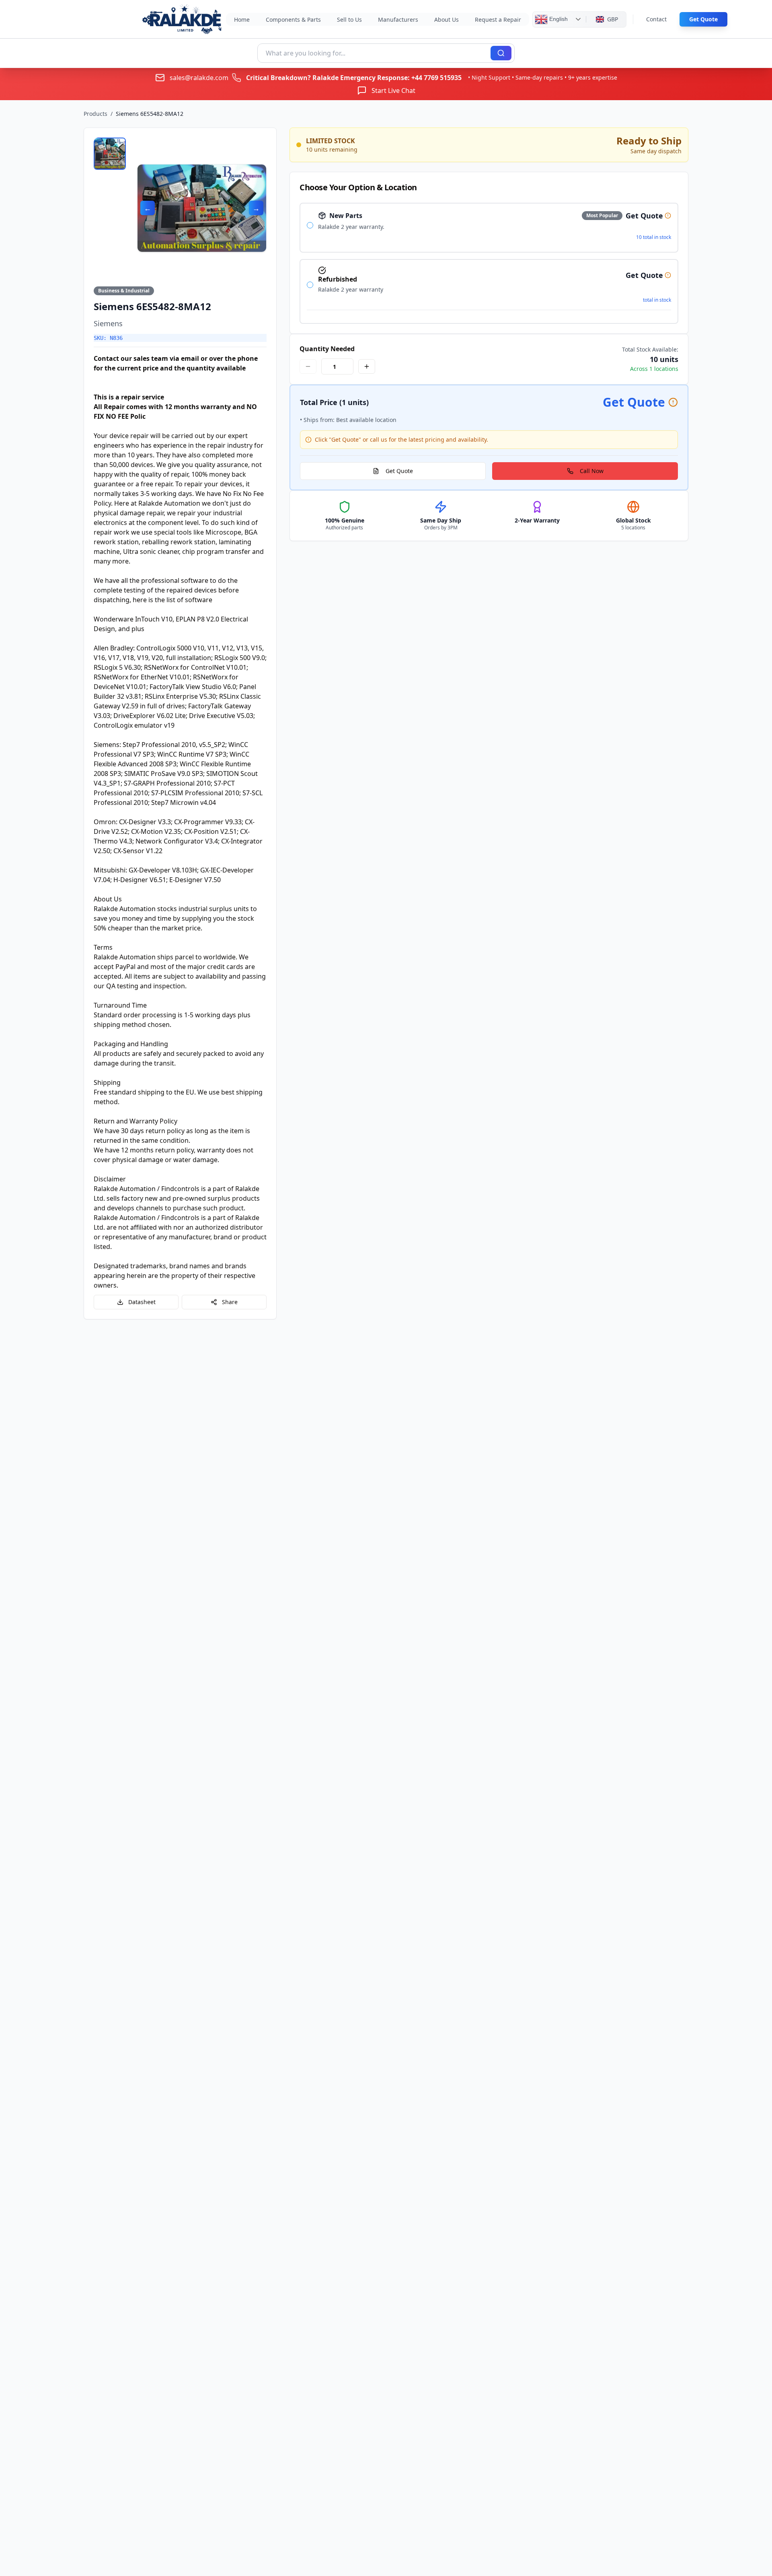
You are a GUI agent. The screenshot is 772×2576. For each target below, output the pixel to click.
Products (95, 114)
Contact (656, 19)
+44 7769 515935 (436, 78)
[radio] (310, 225)
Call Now (592, 471)
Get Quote (703, 19)
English (558, 19)
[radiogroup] (489, 263)
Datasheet (142, 1302)
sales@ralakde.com (199, 78)
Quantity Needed (327, 349)
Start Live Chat (393, 91)
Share (230, 1302)
